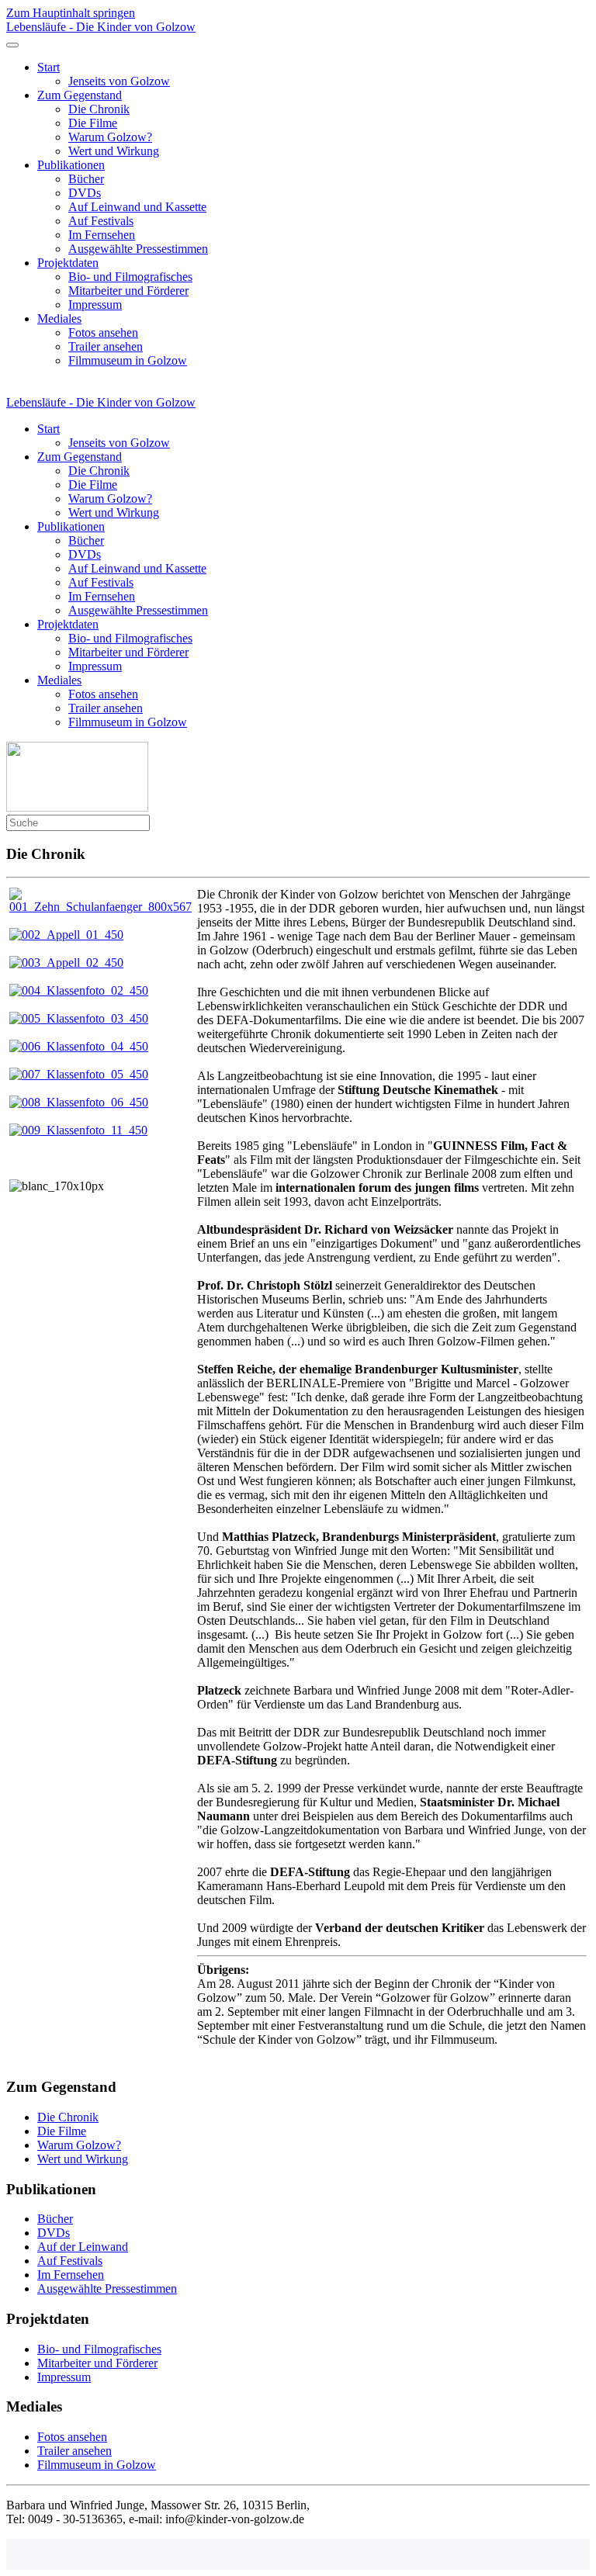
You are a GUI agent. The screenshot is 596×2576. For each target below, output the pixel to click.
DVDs (85, 193)
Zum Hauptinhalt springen (71, 13)
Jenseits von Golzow (119, 81)
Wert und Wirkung (114, 151)
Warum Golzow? (110, 137)
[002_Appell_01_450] (66, 935)
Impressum (95, 305)
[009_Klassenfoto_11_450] (78, 1130)
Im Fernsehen (102, 235)
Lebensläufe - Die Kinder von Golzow (101, 27)
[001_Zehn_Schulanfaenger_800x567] (101, 907)
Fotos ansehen (103, 332)
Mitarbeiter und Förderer (128, 291)
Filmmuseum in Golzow (128, 360)
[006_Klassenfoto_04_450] (79, 1046)
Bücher (86, 179)
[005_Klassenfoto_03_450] (79, 1018)
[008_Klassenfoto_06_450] (79, 1102)
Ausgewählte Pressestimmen (138, 249)
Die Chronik (99, 109)
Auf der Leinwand (83, 2247)
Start (49, 67)
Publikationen (71, 165)
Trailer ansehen (106, 346)
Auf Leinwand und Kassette (137, 207)
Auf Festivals (101, 221)
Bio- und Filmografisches (130, 277)
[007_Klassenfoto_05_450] (79, 1074)
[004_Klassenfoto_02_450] (79, 990)
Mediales (59, 319)
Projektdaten (68, 263)
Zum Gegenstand (80, 95)
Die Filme (93, 123)
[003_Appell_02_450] (66, 963)
